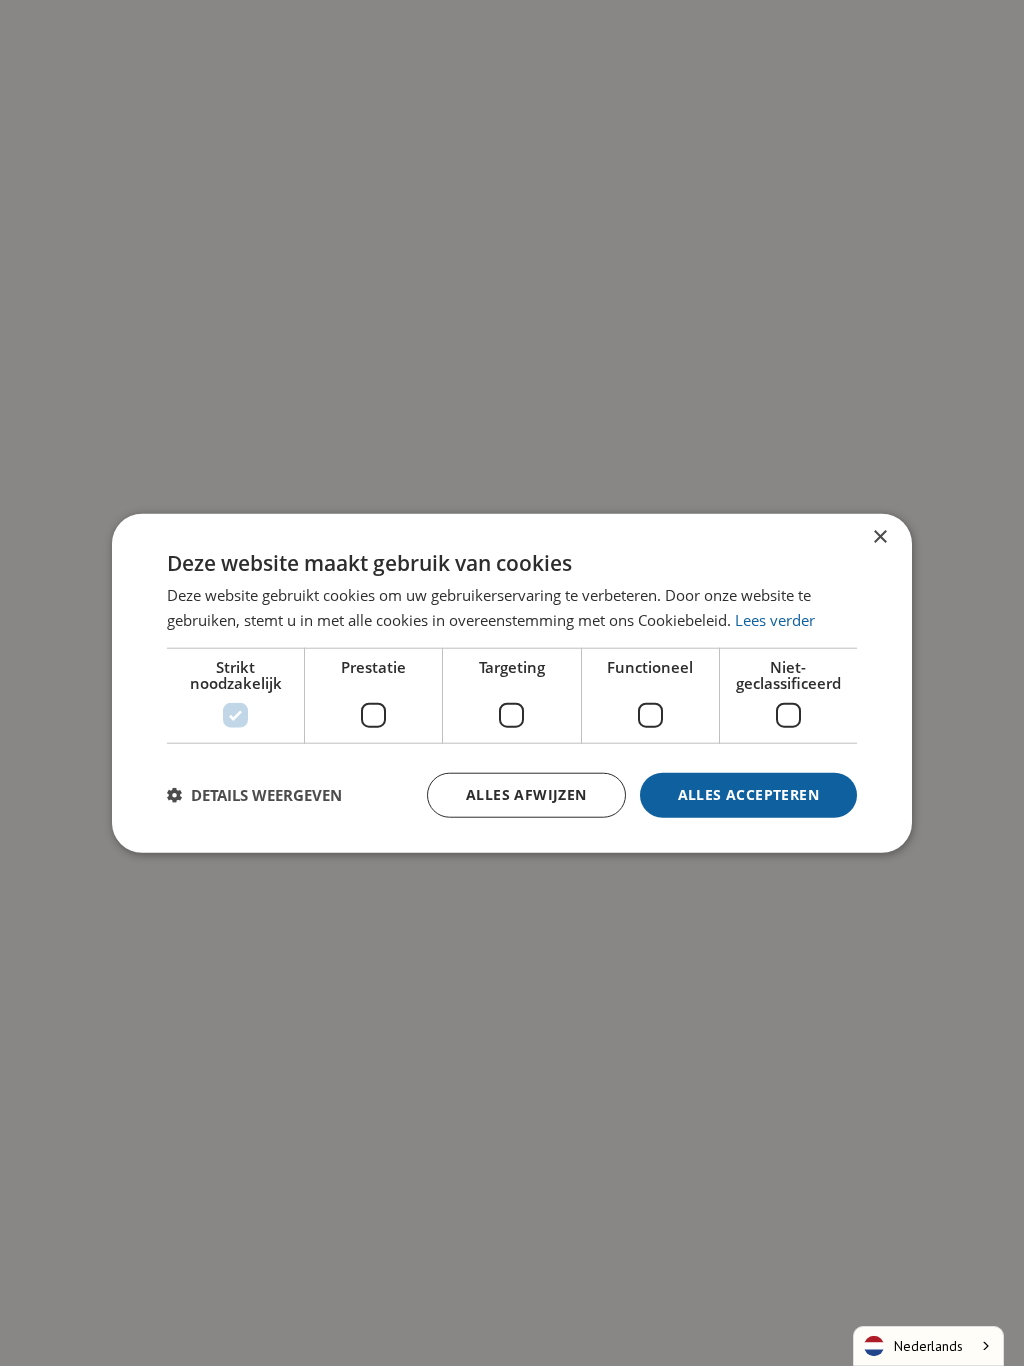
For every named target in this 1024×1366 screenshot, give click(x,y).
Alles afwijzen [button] (526, 794)
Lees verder (775, 620)
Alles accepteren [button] (748, 794)
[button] (254, 795)
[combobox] (928, 1346)
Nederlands (928, 1346)
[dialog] (512, 683)
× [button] (879, 537)
